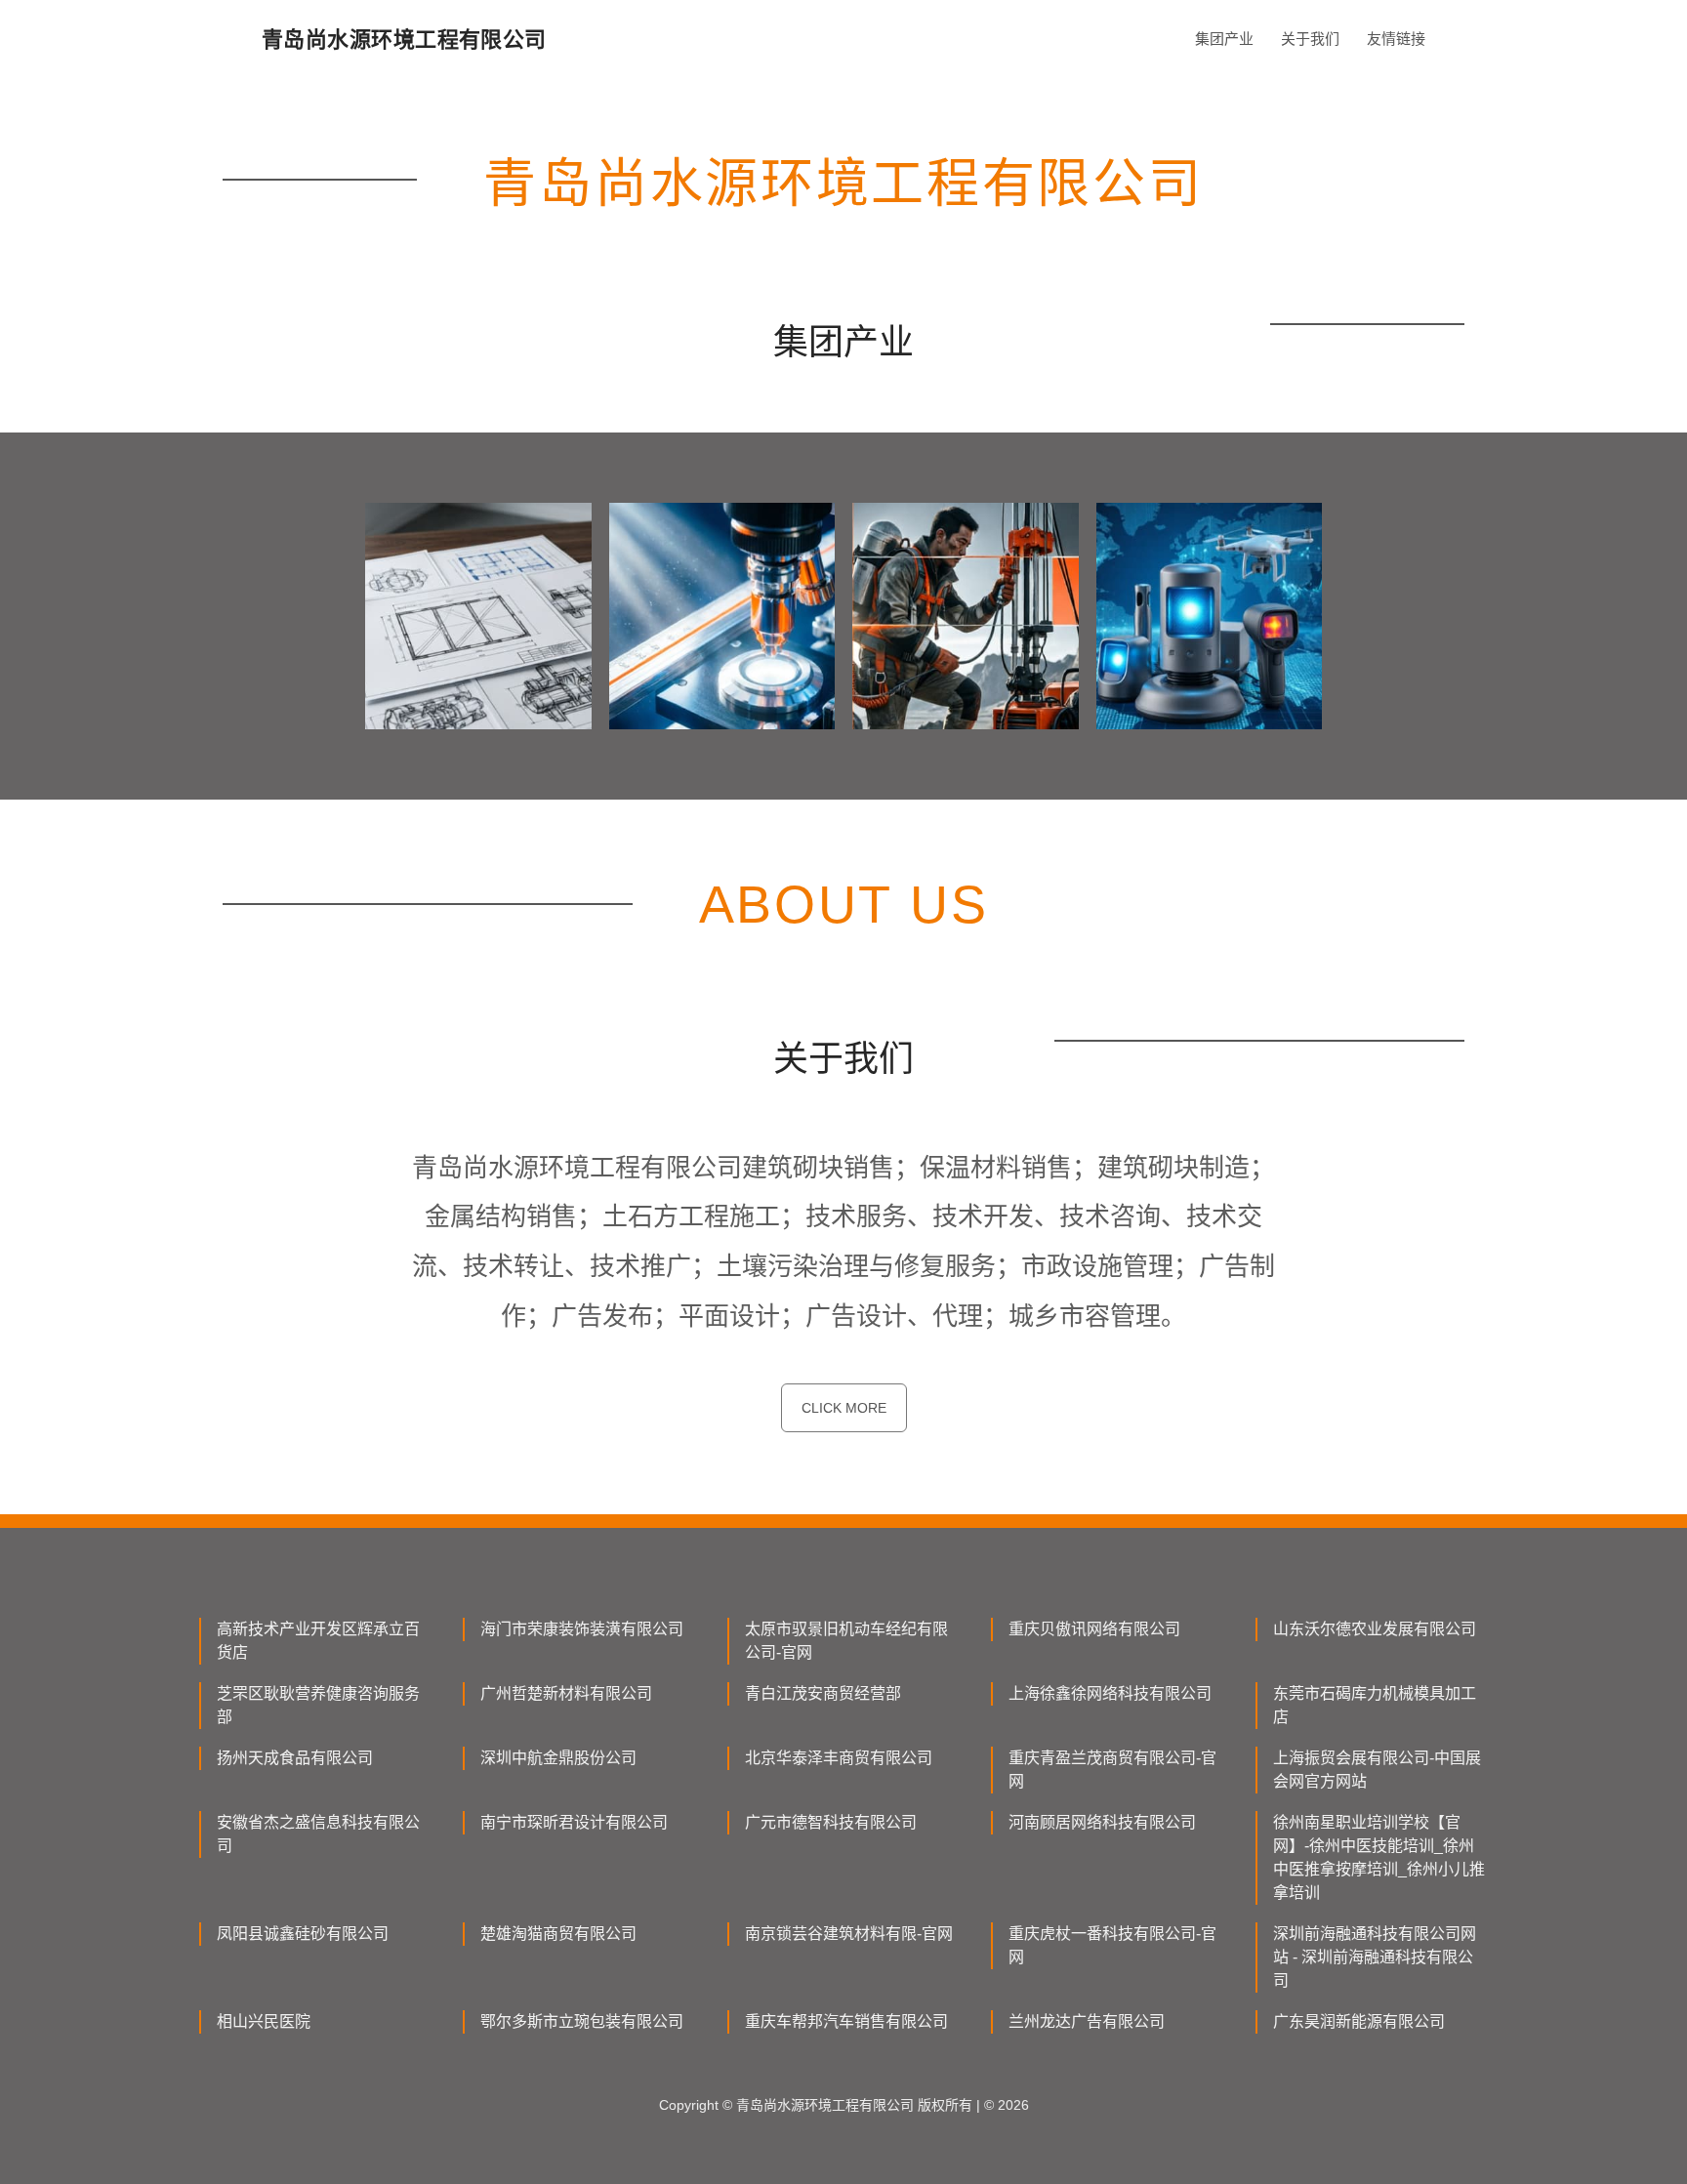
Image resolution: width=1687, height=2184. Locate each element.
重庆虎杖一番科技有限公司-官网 (1112, 1945)
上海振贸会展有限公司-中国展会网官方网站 (1377, 1770)
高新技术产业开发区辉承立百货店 (318, 1641)
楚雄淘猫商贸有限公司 (558, 1934)
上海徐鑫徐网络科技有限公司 (1110, 1693)
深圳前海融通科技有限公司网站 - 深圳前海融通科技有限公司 (1375, 1957)
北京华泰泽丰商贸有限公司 (839, 1758)
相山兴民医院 (264, 2021)
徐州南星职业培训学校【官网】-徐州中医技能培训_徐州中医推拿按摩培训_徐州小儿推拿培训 (1379, 1857)
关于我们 (1310, 39)
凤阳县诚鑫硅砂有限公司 (303, 1934)
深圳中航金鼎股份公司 (558, 1758)
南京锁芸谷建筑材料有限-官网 (849, 1934)
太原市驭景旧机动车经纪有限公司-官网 (846, 1641)
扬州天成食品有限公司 (295, 1758)
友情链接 (1396, 39)
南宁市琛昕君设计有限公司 (574, 1822)
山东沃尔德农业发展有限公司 (1375, 1629)
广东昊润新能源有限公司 (1359, 2021)
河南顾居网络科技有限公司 (1102, 1822)
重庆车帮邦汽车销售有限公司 (846, 2021)
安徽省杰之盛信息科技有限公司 (318, 1834)
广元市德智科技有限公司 (831, 1822)
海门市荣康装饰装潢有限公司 (582, 1629)
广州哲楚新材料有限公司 (566, 1693)
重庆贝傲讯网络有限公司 (1094, 1629)
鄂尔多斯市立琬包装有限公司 (582, 2021)
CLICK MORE (844, 1408)
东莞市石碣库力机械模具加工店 (1375, 1705)
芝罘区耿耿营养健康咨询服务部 (318, 1705)
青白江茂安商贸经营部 (823, 1693)
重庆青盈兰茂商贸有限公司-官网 (1112, 1770)
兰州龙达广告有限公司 (1087, 2021)
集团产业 (1224, 39)
